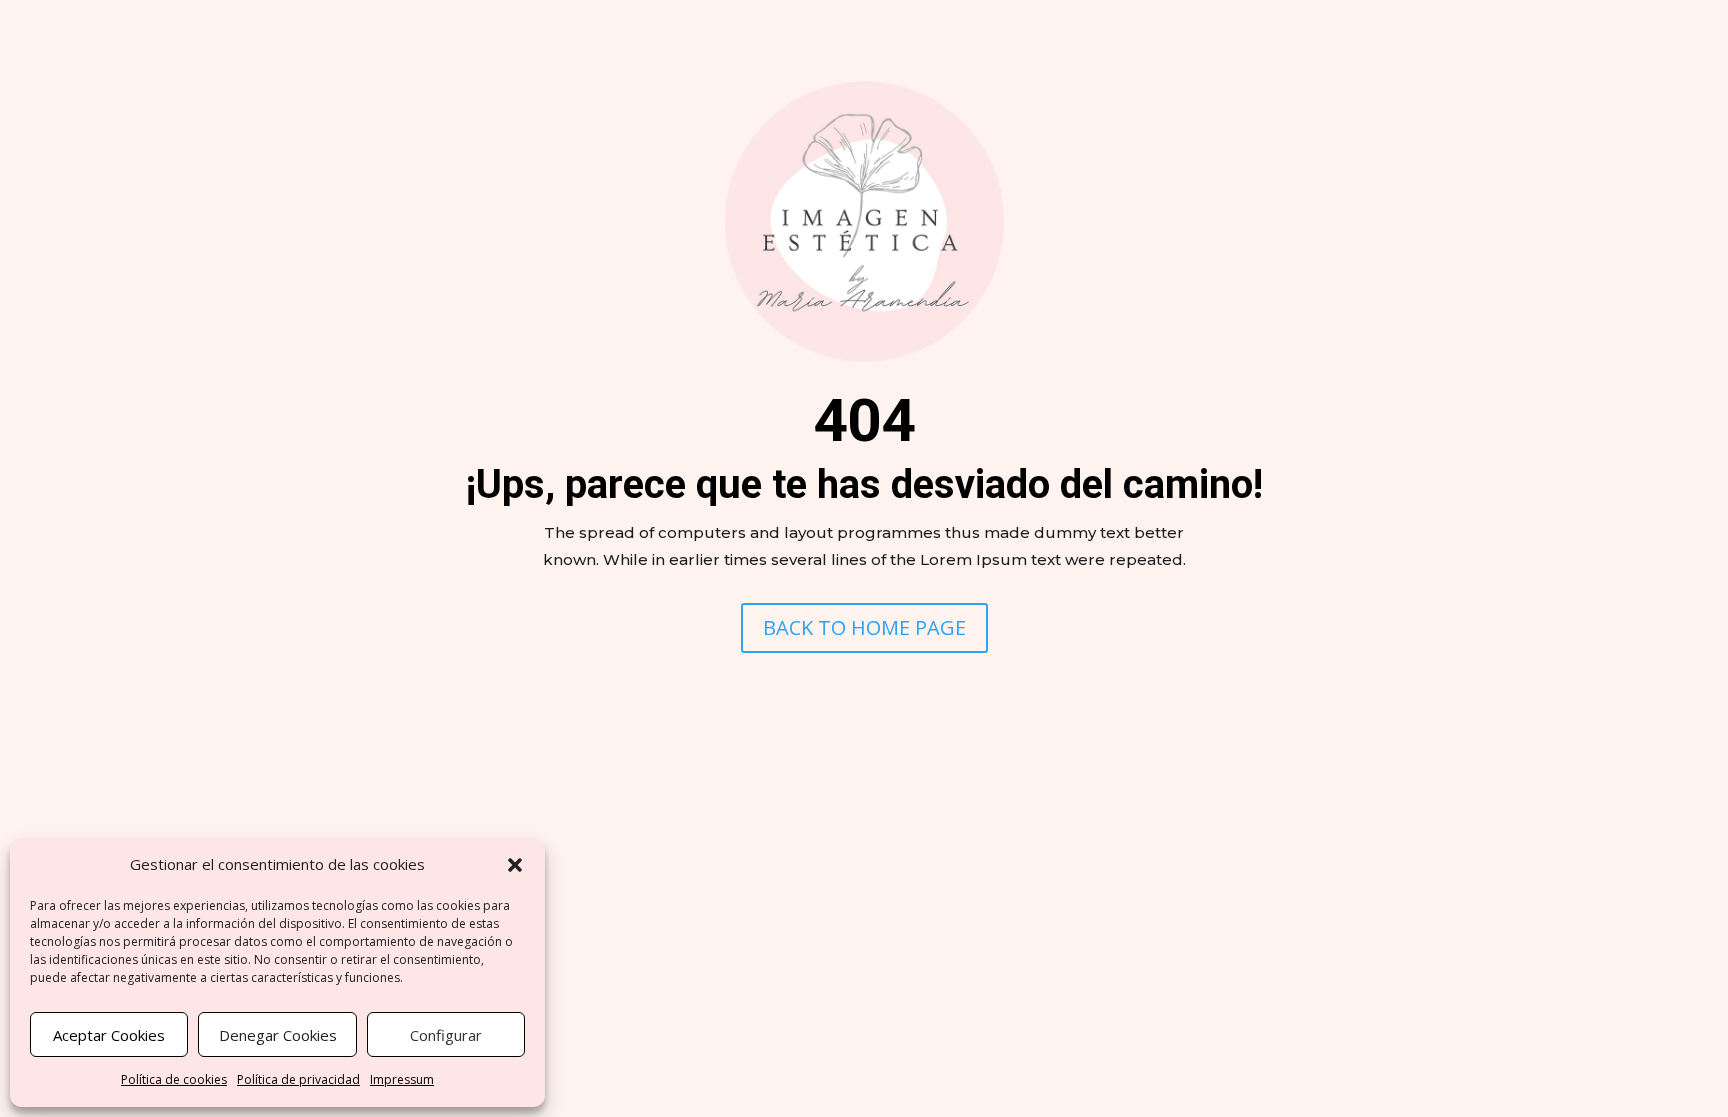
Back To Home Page (864, 627)
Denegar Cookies (278, 1035)
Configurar (446, 1035)
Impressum (402, 1079)
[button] (515, 865)
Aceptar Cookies (109, 1035)
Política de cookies (174, 1079)
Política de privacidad (298, 1079)
